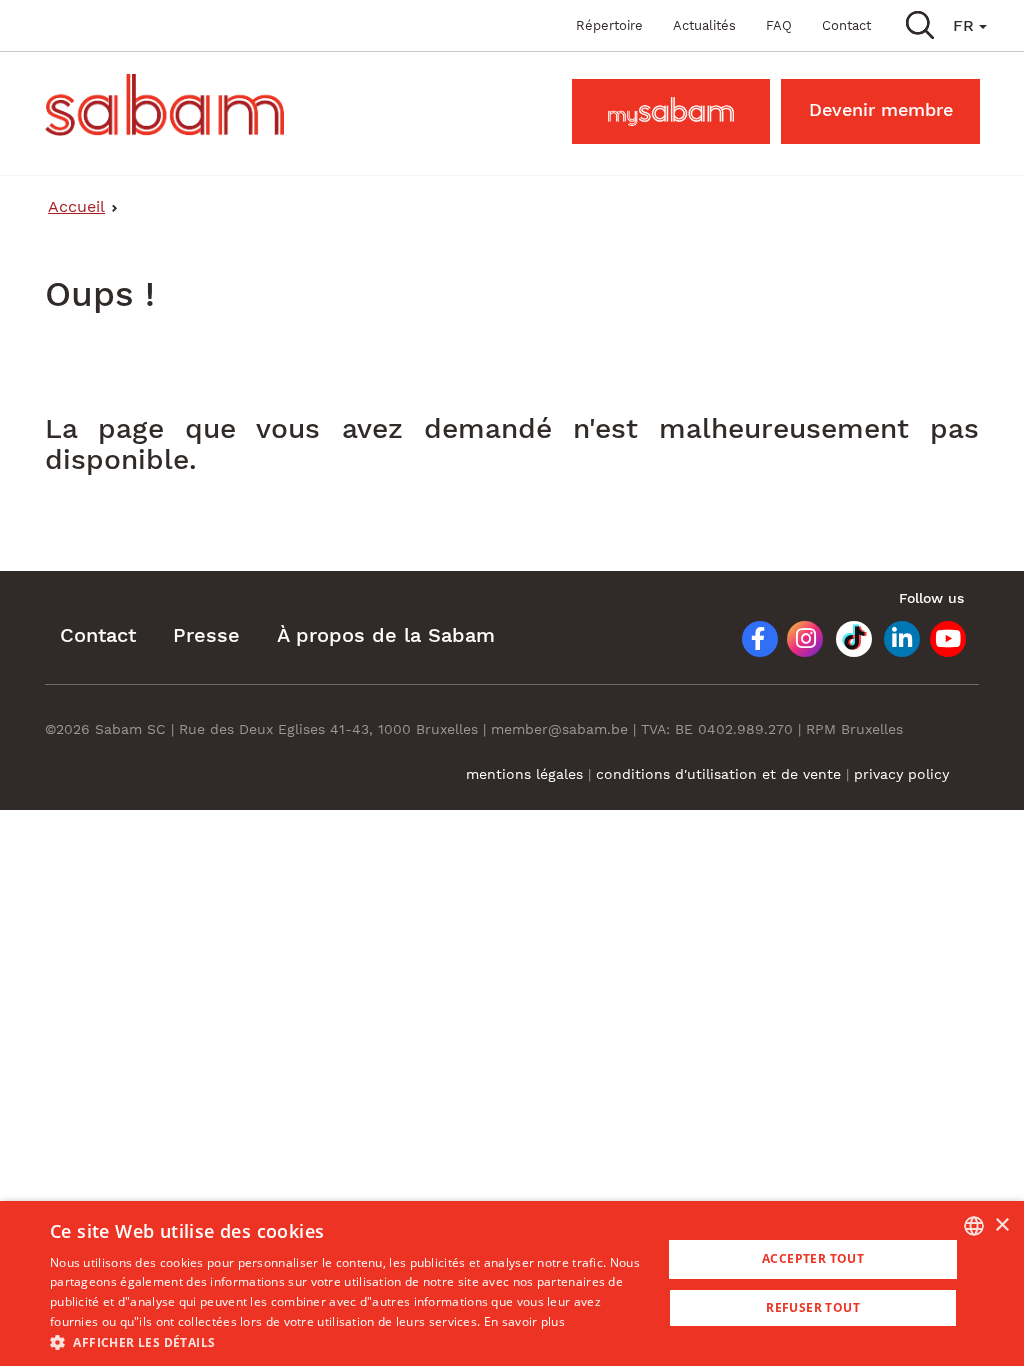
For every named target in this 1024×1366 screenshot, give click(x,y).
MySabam (671, 109)
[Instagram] (798, 642)
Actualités (704, 25)
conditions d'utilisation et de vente (721, 774)
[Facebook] (751, 642)
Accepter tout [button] (813, 1258)
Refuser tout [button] (813, 1307)
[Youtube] (942, 642)
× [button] (1001, 1225)
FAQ (779, 25)
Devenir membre (881, 109)
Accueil (76, 206)
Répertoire (609, 25)
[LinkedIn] (895, 642)
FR (966, 25)
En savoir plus (524, 1321)
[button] (920, 24)
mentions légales (524, 774)
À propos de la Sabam (386, 635)
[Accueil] (172, 105)
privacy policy (901, 774)
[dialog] (512, 1283)
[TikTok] (847, 642)
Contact (846, 25)
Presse (206, 635)
